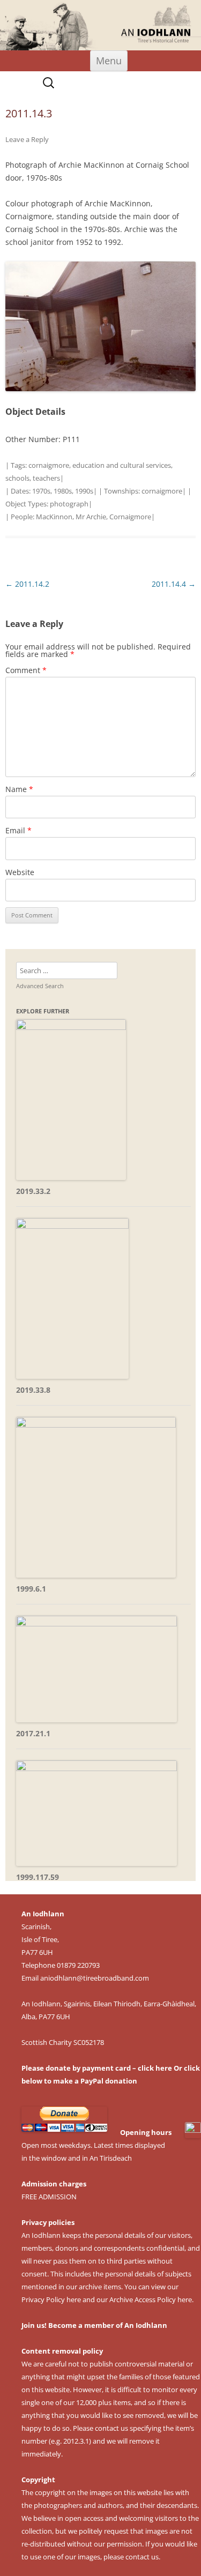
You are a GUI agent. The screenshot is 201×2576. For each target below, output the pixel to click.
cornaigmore (49, 465)
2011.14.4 (174, 584)
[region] (100, 25)
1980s (63, 491)
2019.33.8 (33, 1390)
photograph (69, 504)
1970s (41, 491)
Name (19, 789)
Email (18, 830)
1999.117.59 (38, 1877)
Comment (26, 670)
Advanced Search (40, 986)
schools (17, 478)
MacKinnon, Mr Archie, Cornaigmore (94, 517)
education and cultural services (122, 465)
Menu (109, 61)
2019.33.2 (33, 1191)
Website (20, 872)
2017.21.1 (33, 1733)
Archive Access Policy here (151, 2299)
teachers (46, 478)
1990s (84, 491)
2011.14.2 (27, 584)
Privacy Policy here (51, 2299)
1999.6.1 (31, 1589)
